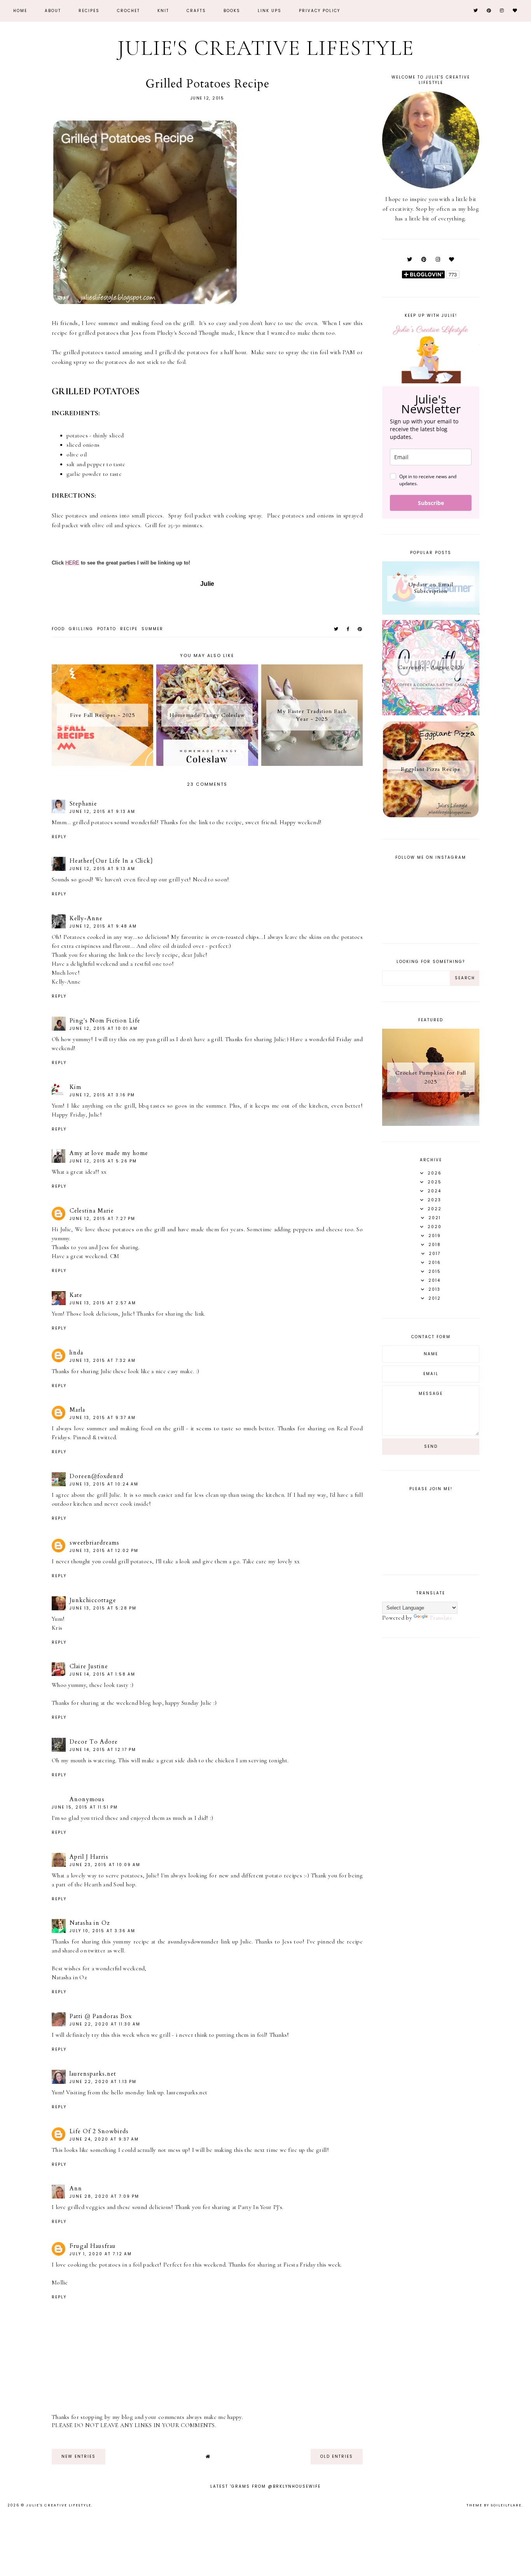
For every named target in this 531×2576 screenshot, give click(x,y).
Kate (76, 1295)
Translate (441, 1618)
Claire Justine (89, 1666)
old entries (337, 2456)
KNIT (163, 11)
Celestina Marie (92, 1211)
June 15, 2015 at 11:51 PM (85, 1807)
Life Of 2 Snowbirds (99, 2131)
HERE (72, 563)
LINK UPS (270, 11)
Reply (59, 837)
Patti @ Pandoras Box (101, 2016)
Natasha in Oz (90, 1923)
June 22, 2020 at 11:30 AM (105, 2024)
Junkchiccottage (93, 1600)
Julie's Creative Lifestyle (266, 48)
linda (76, 1353)
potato (107, 629)
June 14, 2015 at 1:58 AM (102, 1674)
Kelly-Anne (86, 918)
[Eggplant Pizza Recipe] (431, 816)
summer (152, 629)
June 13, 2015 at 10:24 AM (104, 1484)
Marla (77, 1410)
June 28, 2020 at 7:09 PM (104, 2196)
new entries (79, 2456)
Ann (76, 2188)
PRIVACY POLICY (320, 11)
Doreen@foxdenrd (96, 1476)
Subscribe (431, 503)
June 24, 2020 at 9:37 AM (104, 2139)
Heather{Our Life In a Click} (111, 861)
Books (232, 11)
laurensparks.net (93, 2074)
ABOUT (53, 11)
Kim (75, 1087)
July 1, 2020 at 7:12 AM (101, 2254)
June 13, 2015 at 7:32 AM (103, 1361)
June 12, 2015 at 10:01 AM (104, 1028)
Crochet (128, 11)
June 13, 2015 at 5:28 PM (103, 1608)
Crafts (196, 11)
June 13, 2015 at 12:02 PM (104, 1551)
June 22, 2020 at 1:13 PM (103, 2082)
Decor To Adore (94, 1742)
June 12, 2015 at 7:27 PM (102, 1219)
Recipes (89, 11)
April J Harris (89, 1857)
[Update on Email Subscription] (431, 613)
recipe (129, 629)
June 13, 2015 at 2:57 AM (103, 1303)
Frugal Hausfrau (93, 2246)
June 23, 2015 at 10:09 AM (105, 1865)
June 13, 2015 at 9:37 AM (103, 1418)
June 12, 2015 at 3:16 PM (102, 1095)
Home (20, 11)
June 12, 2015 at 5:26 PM (103, 1161)
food (58, 629)
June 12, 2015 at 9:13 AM (102, 812)
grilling (81, 629)
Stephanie (83, 804)
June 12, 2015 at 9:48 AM (103, 926)
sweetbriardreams (94, 1543)
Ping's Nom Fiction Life (105, 1021)
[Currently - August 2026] (431, 713)
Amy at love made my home (109, 1153)
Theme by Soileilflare (494, 2505)
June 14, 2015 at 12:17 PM (103, 1750)
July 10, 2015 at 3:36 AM (102, 1931)
